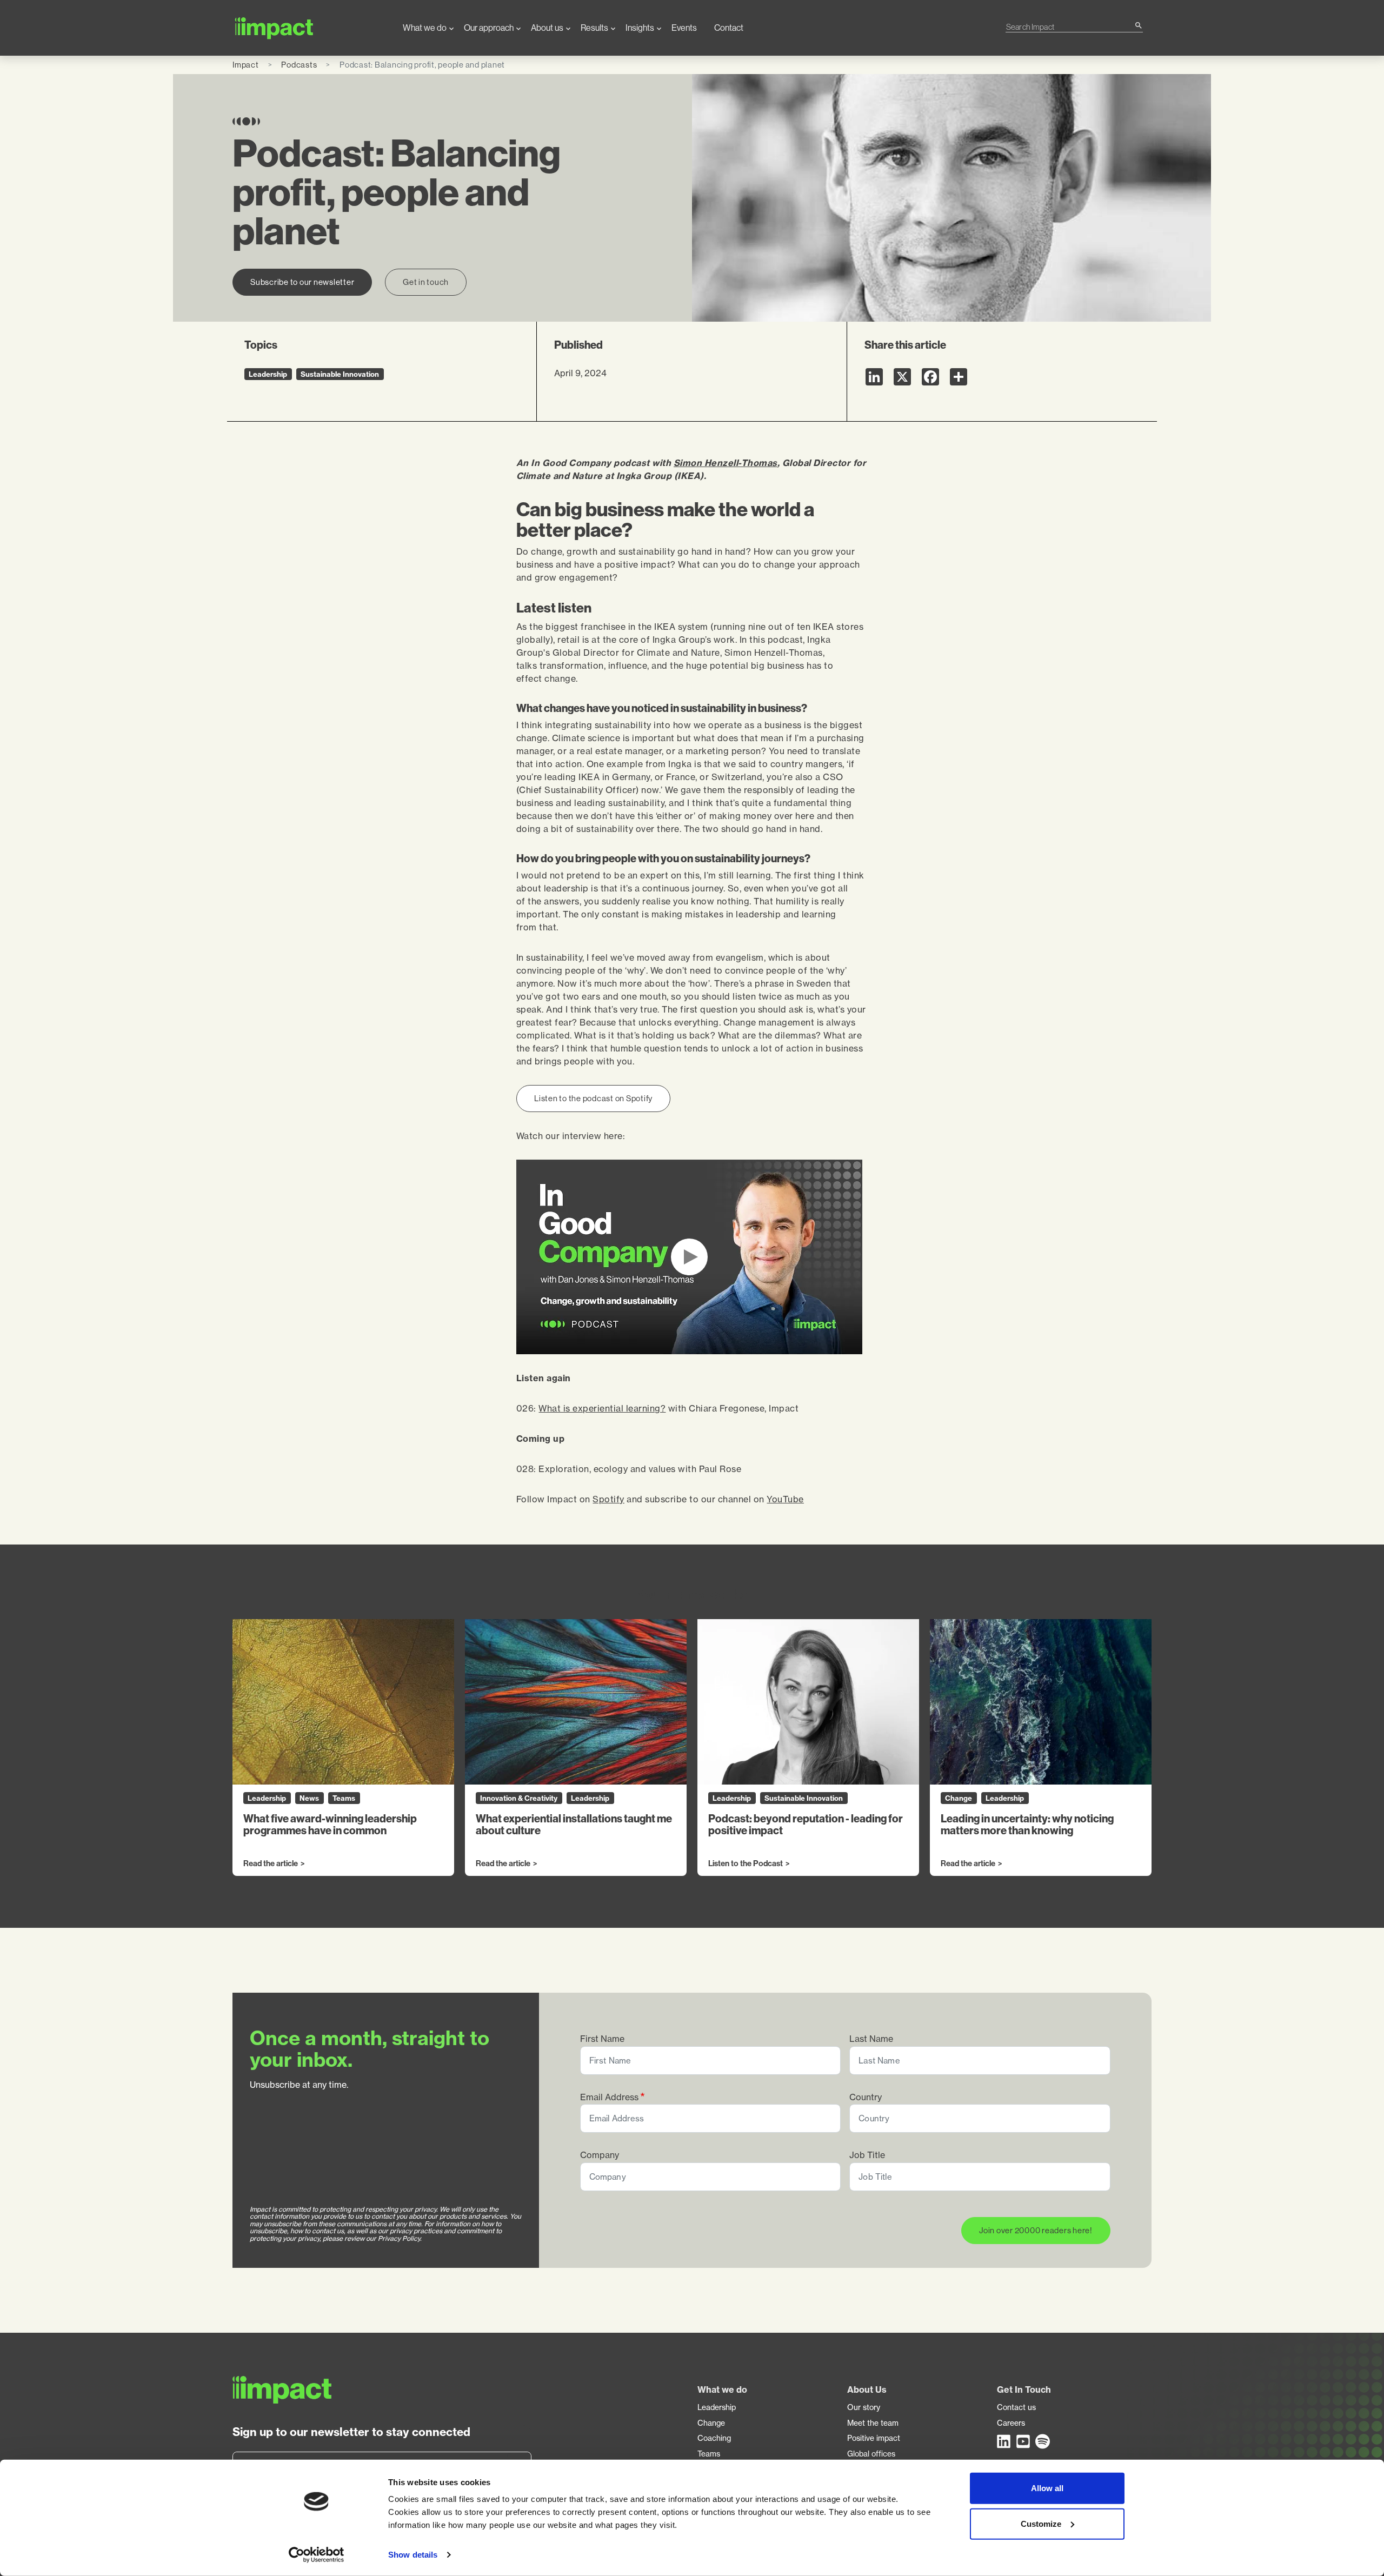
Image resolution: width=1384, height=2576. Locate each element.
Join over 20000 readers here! (1036, 2230)
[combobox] (1070, 27)
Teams (709, 2454)
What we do (425, 28)
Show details (413, 2555)
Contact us (1016, 2407)
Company (600, 2155)
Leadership (717, 2407)
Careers (1011, 2423)
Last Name (871, 2039)
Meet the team (873, 2423)
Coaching (714, 2438)
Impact (246, 65)
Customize (1041, 2523)
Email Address (609, 2097)
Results (594, 28)
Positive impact (874, 2438)
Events (684, 28)
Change (711, 2423)
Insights (640, 28)
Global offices (871, 2454)
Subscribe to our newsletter (302, 282)
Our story (864, 2407)
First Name (602, 2039)
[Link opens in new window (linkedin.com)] (1004, 2441)
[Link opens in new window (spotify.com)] (1043, 2441)
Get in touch (426, 282)
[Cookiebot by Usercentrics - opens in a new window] (317, 2555)
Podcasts (299, 65)
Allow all (1047, 2488)
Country (866, 2097)
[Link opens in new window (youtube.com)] (1024, 2441)
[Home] (309, 28)
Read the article (271, 1864)
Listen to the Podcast (746, 1864)
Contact (729, 28)
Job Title (867, 2155)
